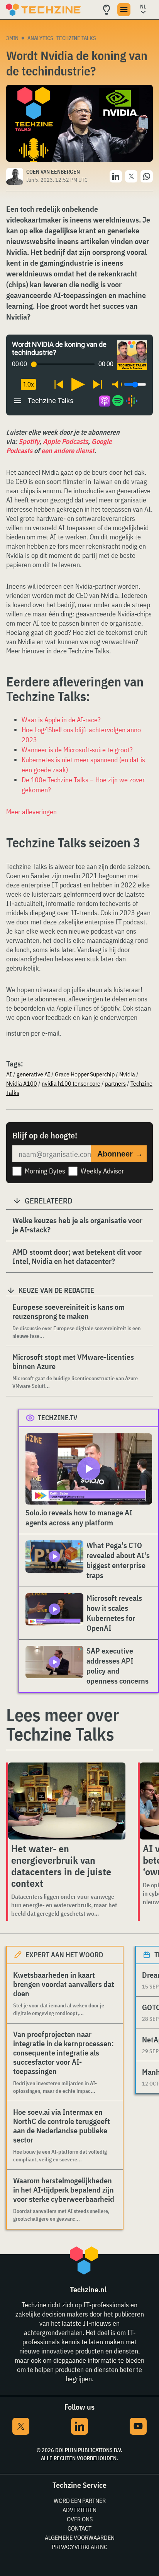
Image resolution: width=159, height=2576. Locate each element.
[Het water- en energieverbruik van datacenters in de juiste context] (67, 1801)
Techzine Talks (76, 38)
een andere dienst (68, 451)
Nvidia (127, 1074)
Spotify (29, 441)
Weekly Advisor (102, 1171)
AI (9, 1074)
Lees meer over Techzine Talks (63, 1724)
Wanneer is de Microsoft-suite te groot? (77, 750)
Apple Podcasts (65, 441)
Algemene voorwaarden (80, 2538)
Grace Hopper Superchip (85, 1074)
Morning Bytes (45, 1171)
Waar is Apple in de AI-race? (61, 720)
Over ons (80, 2519)
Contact (79, 2528)
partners (115, 1083)
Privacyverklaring (80, 2547)
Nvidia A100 (22, 1083)
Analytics (40, 38)
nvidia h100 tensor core (71, 1083)
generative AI (33, 1074)
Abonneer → (120, 1154)
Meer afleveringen (31, 812)
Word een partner (80, 2501)
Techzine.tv (58, 1418)
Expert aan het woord (64, 1955)
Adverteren (79, 2510)
